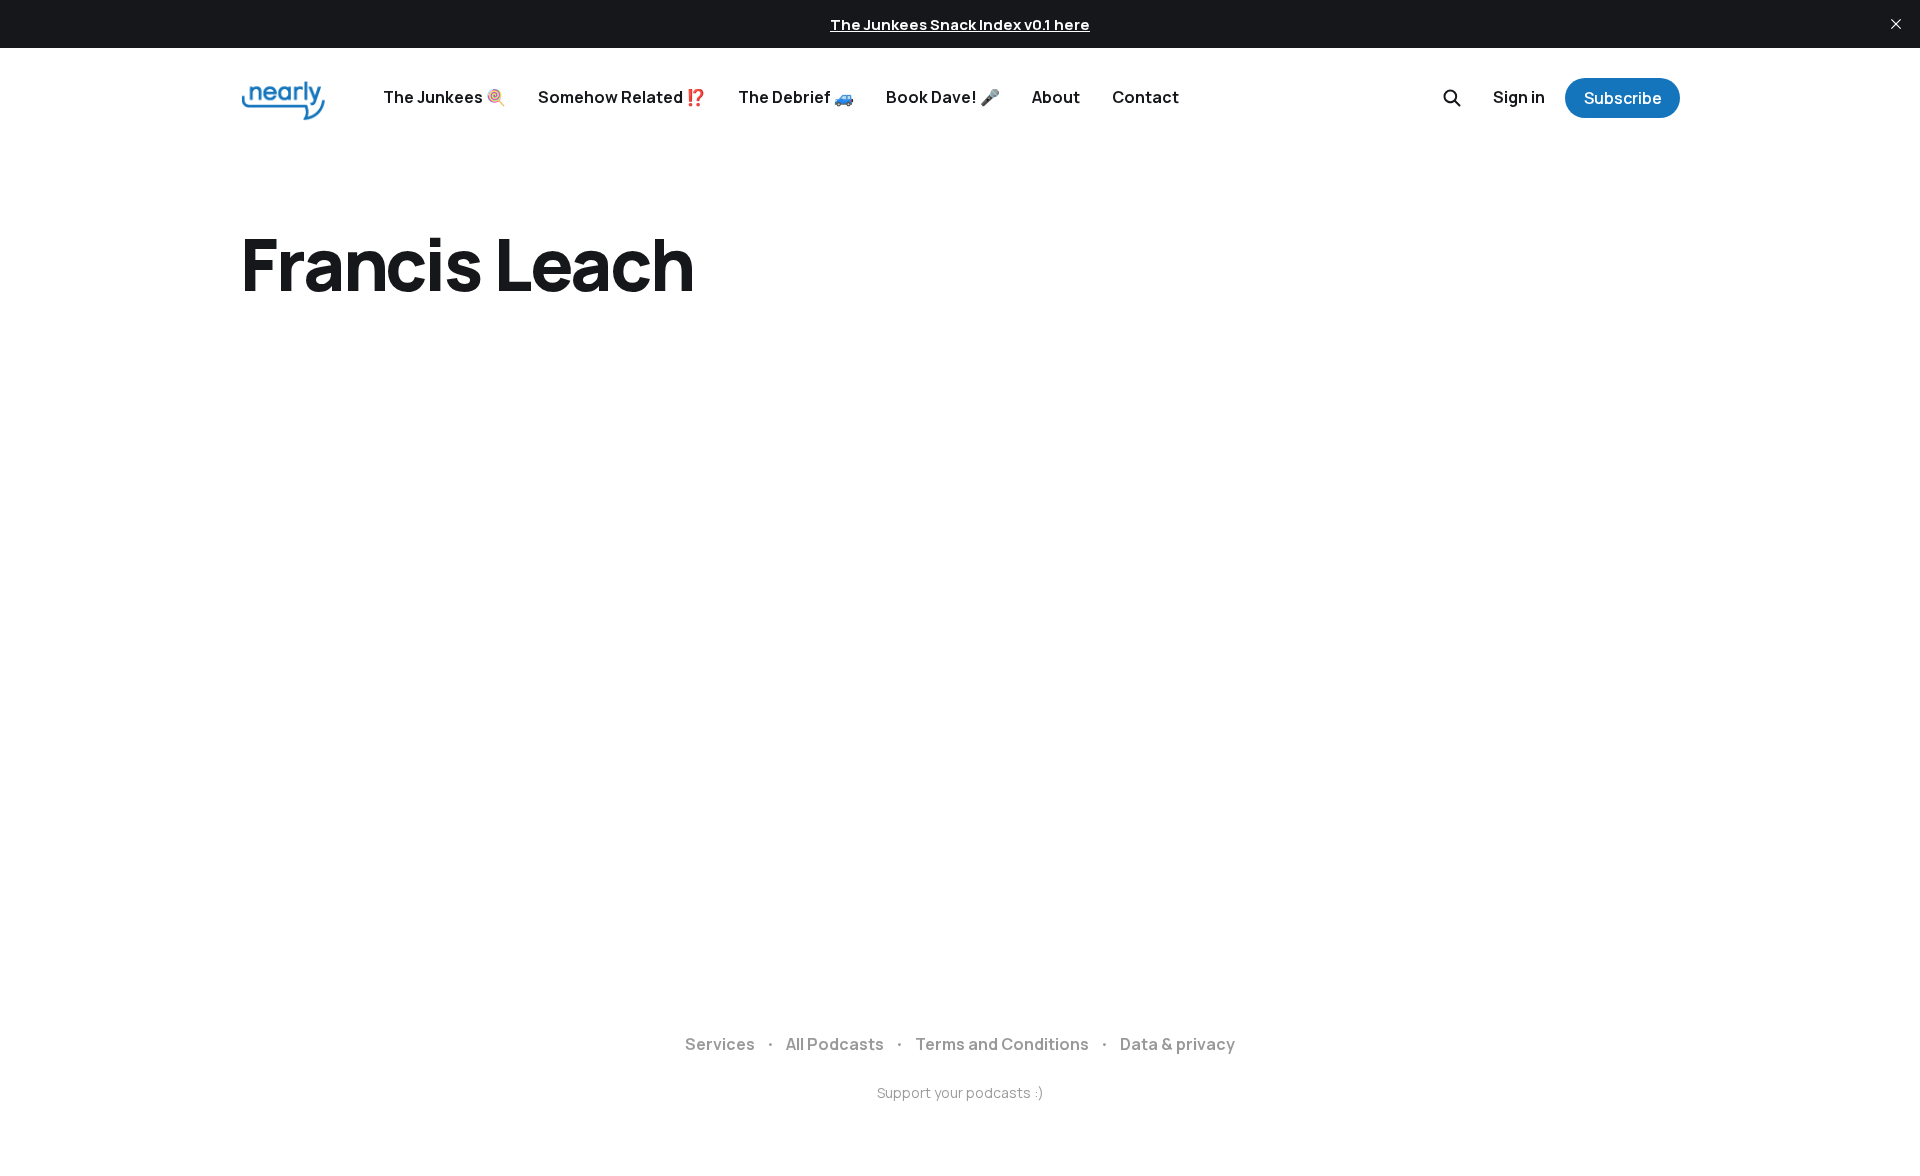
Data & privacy (1177, 1044)
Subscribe (1623, 98)
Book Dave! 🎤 (943, 97)
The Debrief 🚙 (796, 97)
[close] (1896, 24)
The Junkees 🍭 (444, 97)
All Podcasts (835, 1044)
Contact (1145, 97)
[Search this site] (1452, 98)
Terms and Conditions (1002, 1044)
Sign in (1519, 97)
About (1056, 97)
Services (720, 1044)
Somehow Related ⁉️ (622, 97)
